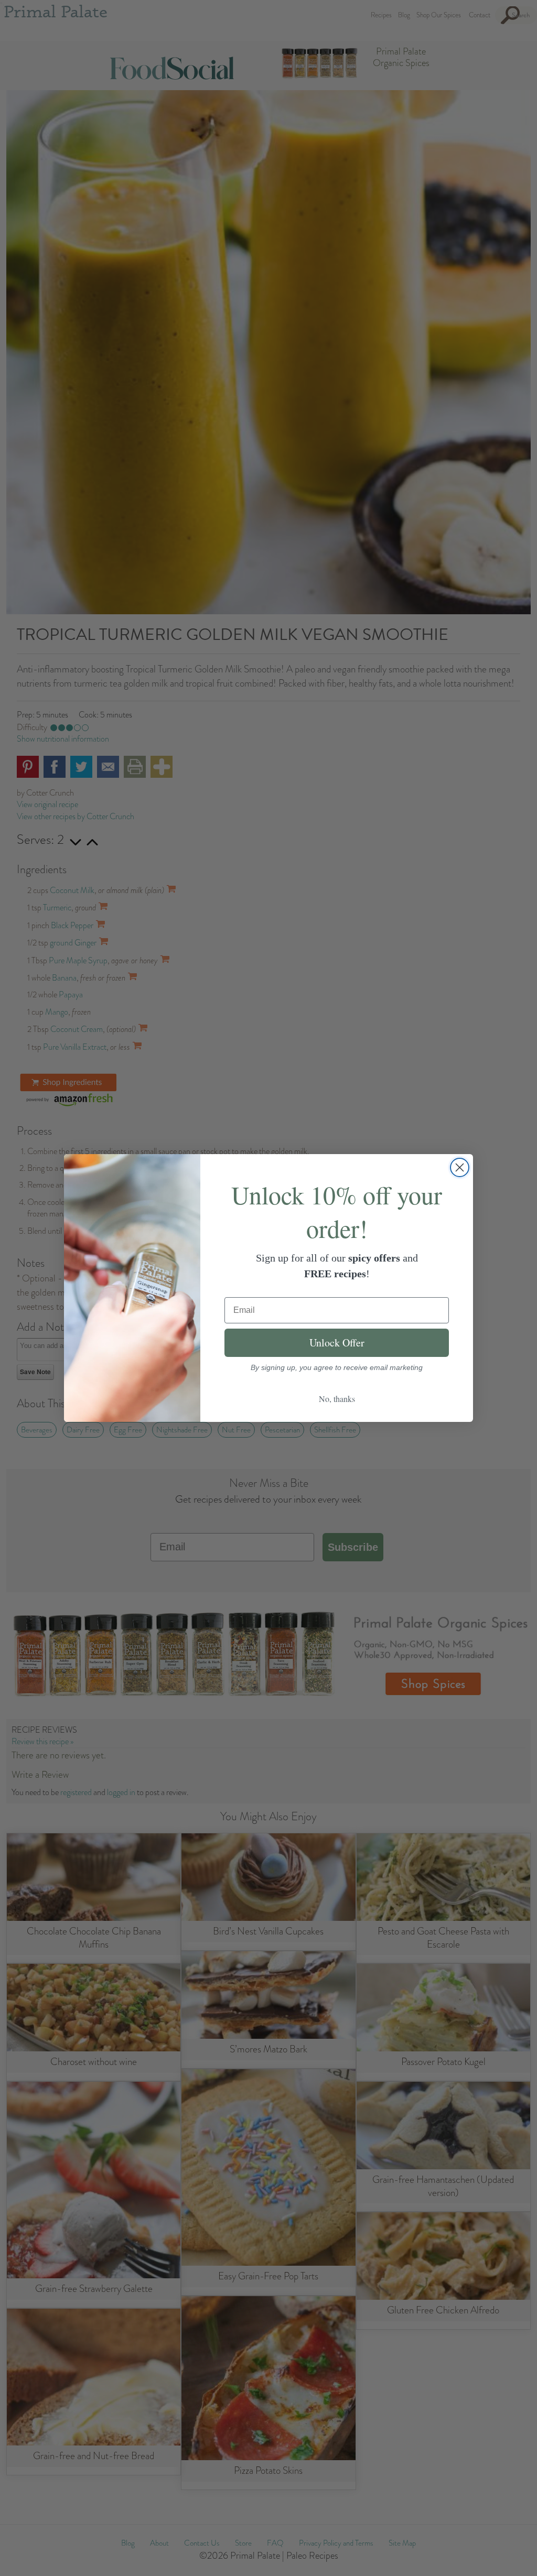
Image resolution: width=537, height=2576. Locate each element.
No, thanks (337, 1399)
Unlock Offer (337, 1343)
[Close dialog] (460, 1167)
